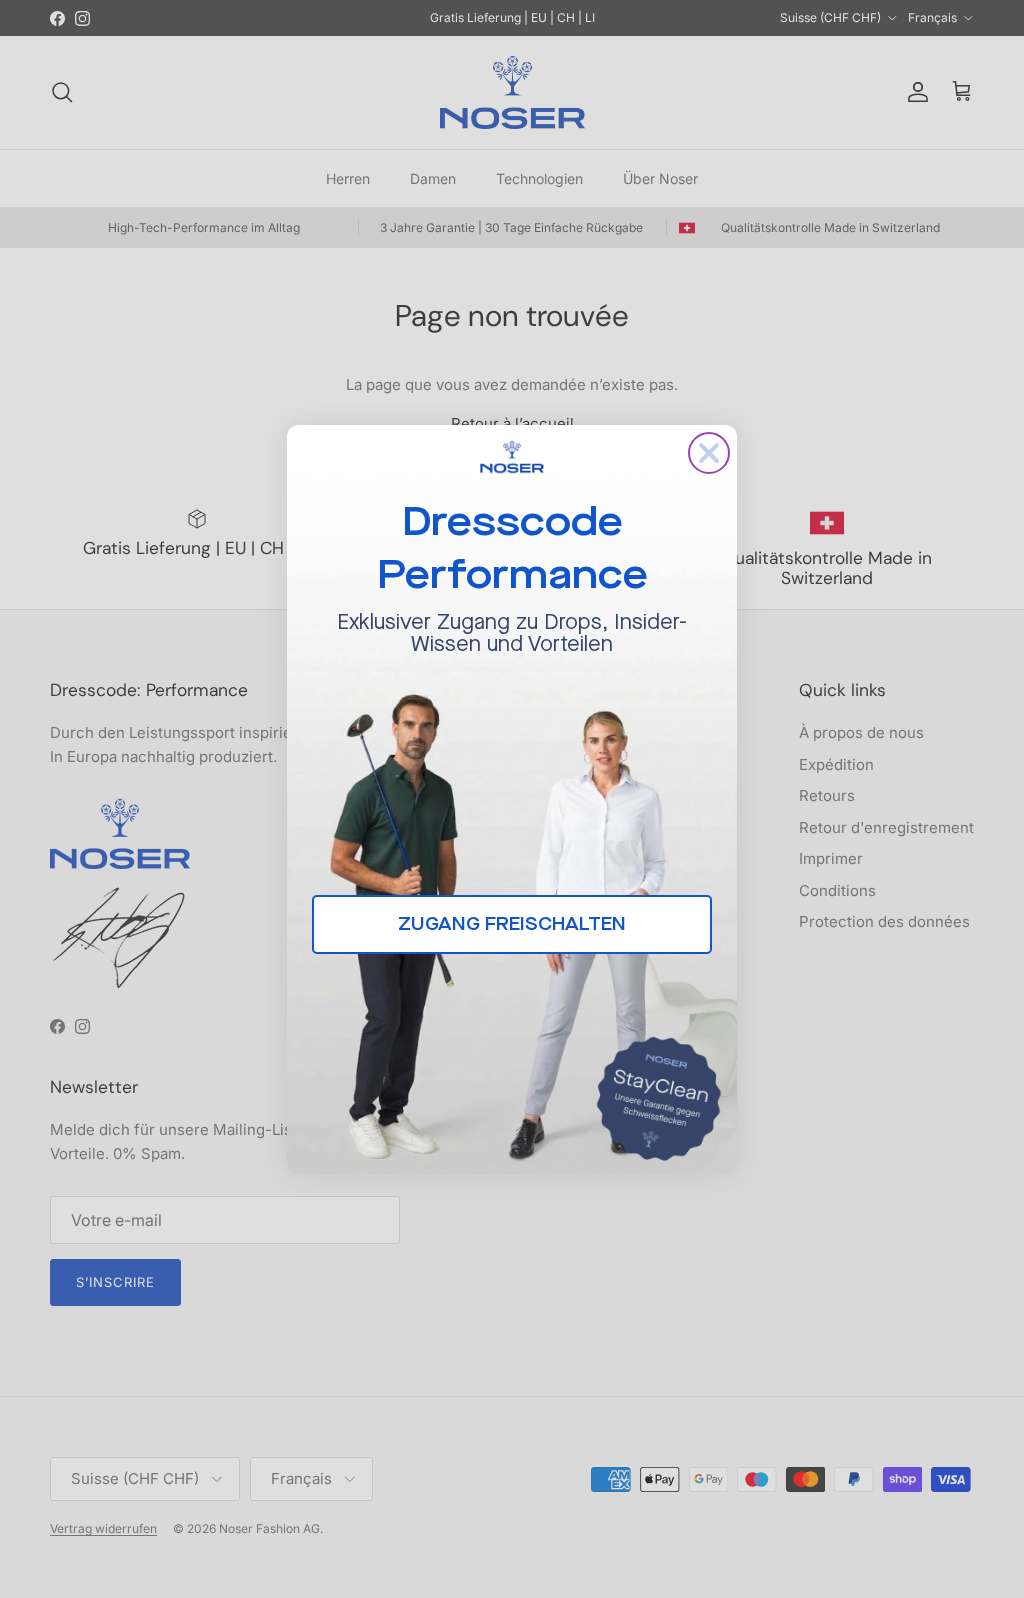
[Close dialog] (709, 453)
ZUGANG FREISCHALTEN (512, 924)
